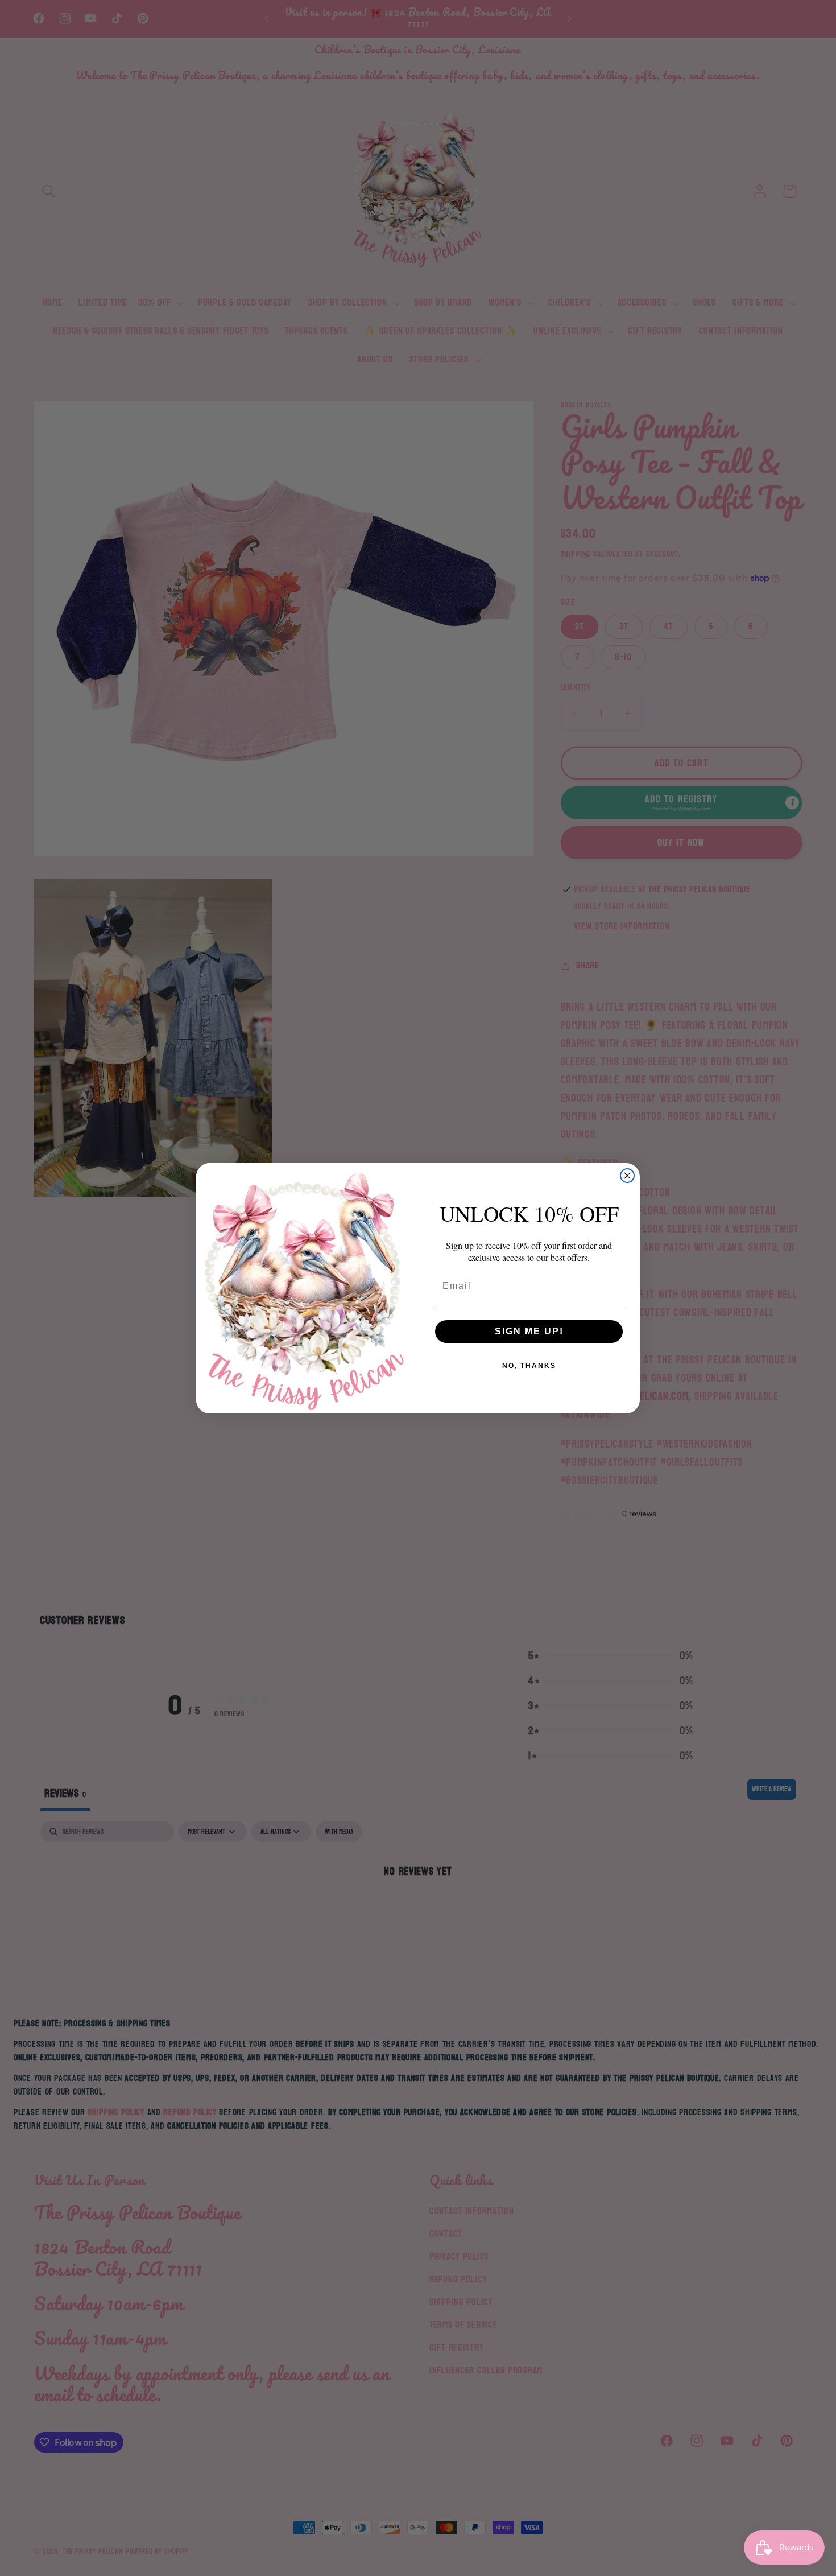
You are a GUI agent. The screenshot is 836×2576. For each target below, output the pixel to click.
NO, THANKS (529, 1366)
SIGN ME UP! (529, 1331)
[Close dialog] (627, 1176)
